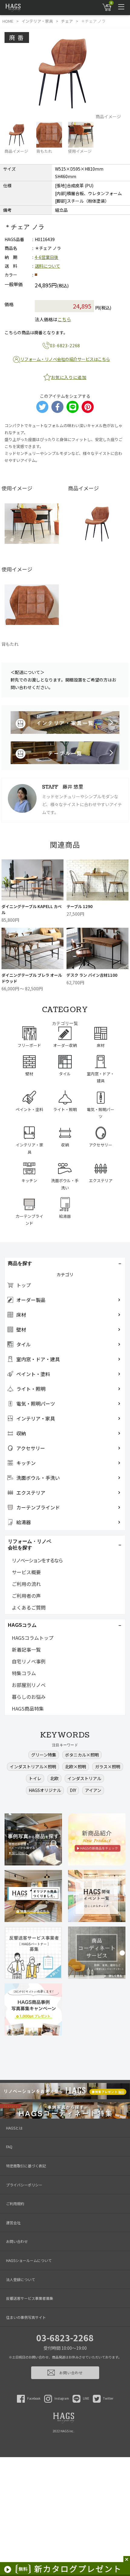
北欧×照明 (76, 1767)
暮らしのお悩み (29, 1697)
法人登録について (21, 2279)
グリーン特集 (44, 1755)
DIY (73, 1790)
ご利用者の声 (26, 1596)
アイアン (93, 1790)
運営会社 (13, 2223)
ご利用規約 (15, 2203)
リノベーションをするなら (37, 1560)
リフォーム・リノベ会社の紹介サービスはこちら (65, 359)
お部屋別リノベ (29, 1685)
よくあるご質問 (29, 1607)
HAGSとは (14, 2128)
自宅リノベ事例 (29, 1661)
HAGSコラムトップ (33, 1638)
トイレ (35, 1778)
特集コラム (24, 1673)
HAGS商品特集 (28, 1708)
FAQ (9, 2147)
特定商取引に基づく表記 (26, 2166)
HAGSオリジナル (45, 1790)
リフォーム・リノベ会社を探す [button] (30, 1545)
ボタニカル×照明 (82, 1755)
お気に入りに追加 (69, 377)
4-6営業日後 (47, 257)
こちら (64, 319)
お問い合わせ (17, 2241)
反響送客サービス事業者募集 (30, 2298)
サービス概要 (26, 1572)
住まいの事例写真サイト (26, 2317)
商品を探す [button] (20, 1263)
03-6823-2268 (65, 2338)
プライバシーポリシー (24, 2185)
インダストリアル (84, 1778)
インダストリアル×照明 (33, 1767)
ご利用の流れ (26, 1584)
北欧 (54, 1778)
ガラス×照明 (108, 1767)
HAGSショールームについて (29, 2260)
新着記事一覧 (26, 1649)
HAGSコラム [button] (22, 1625)
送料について (47, 266)
